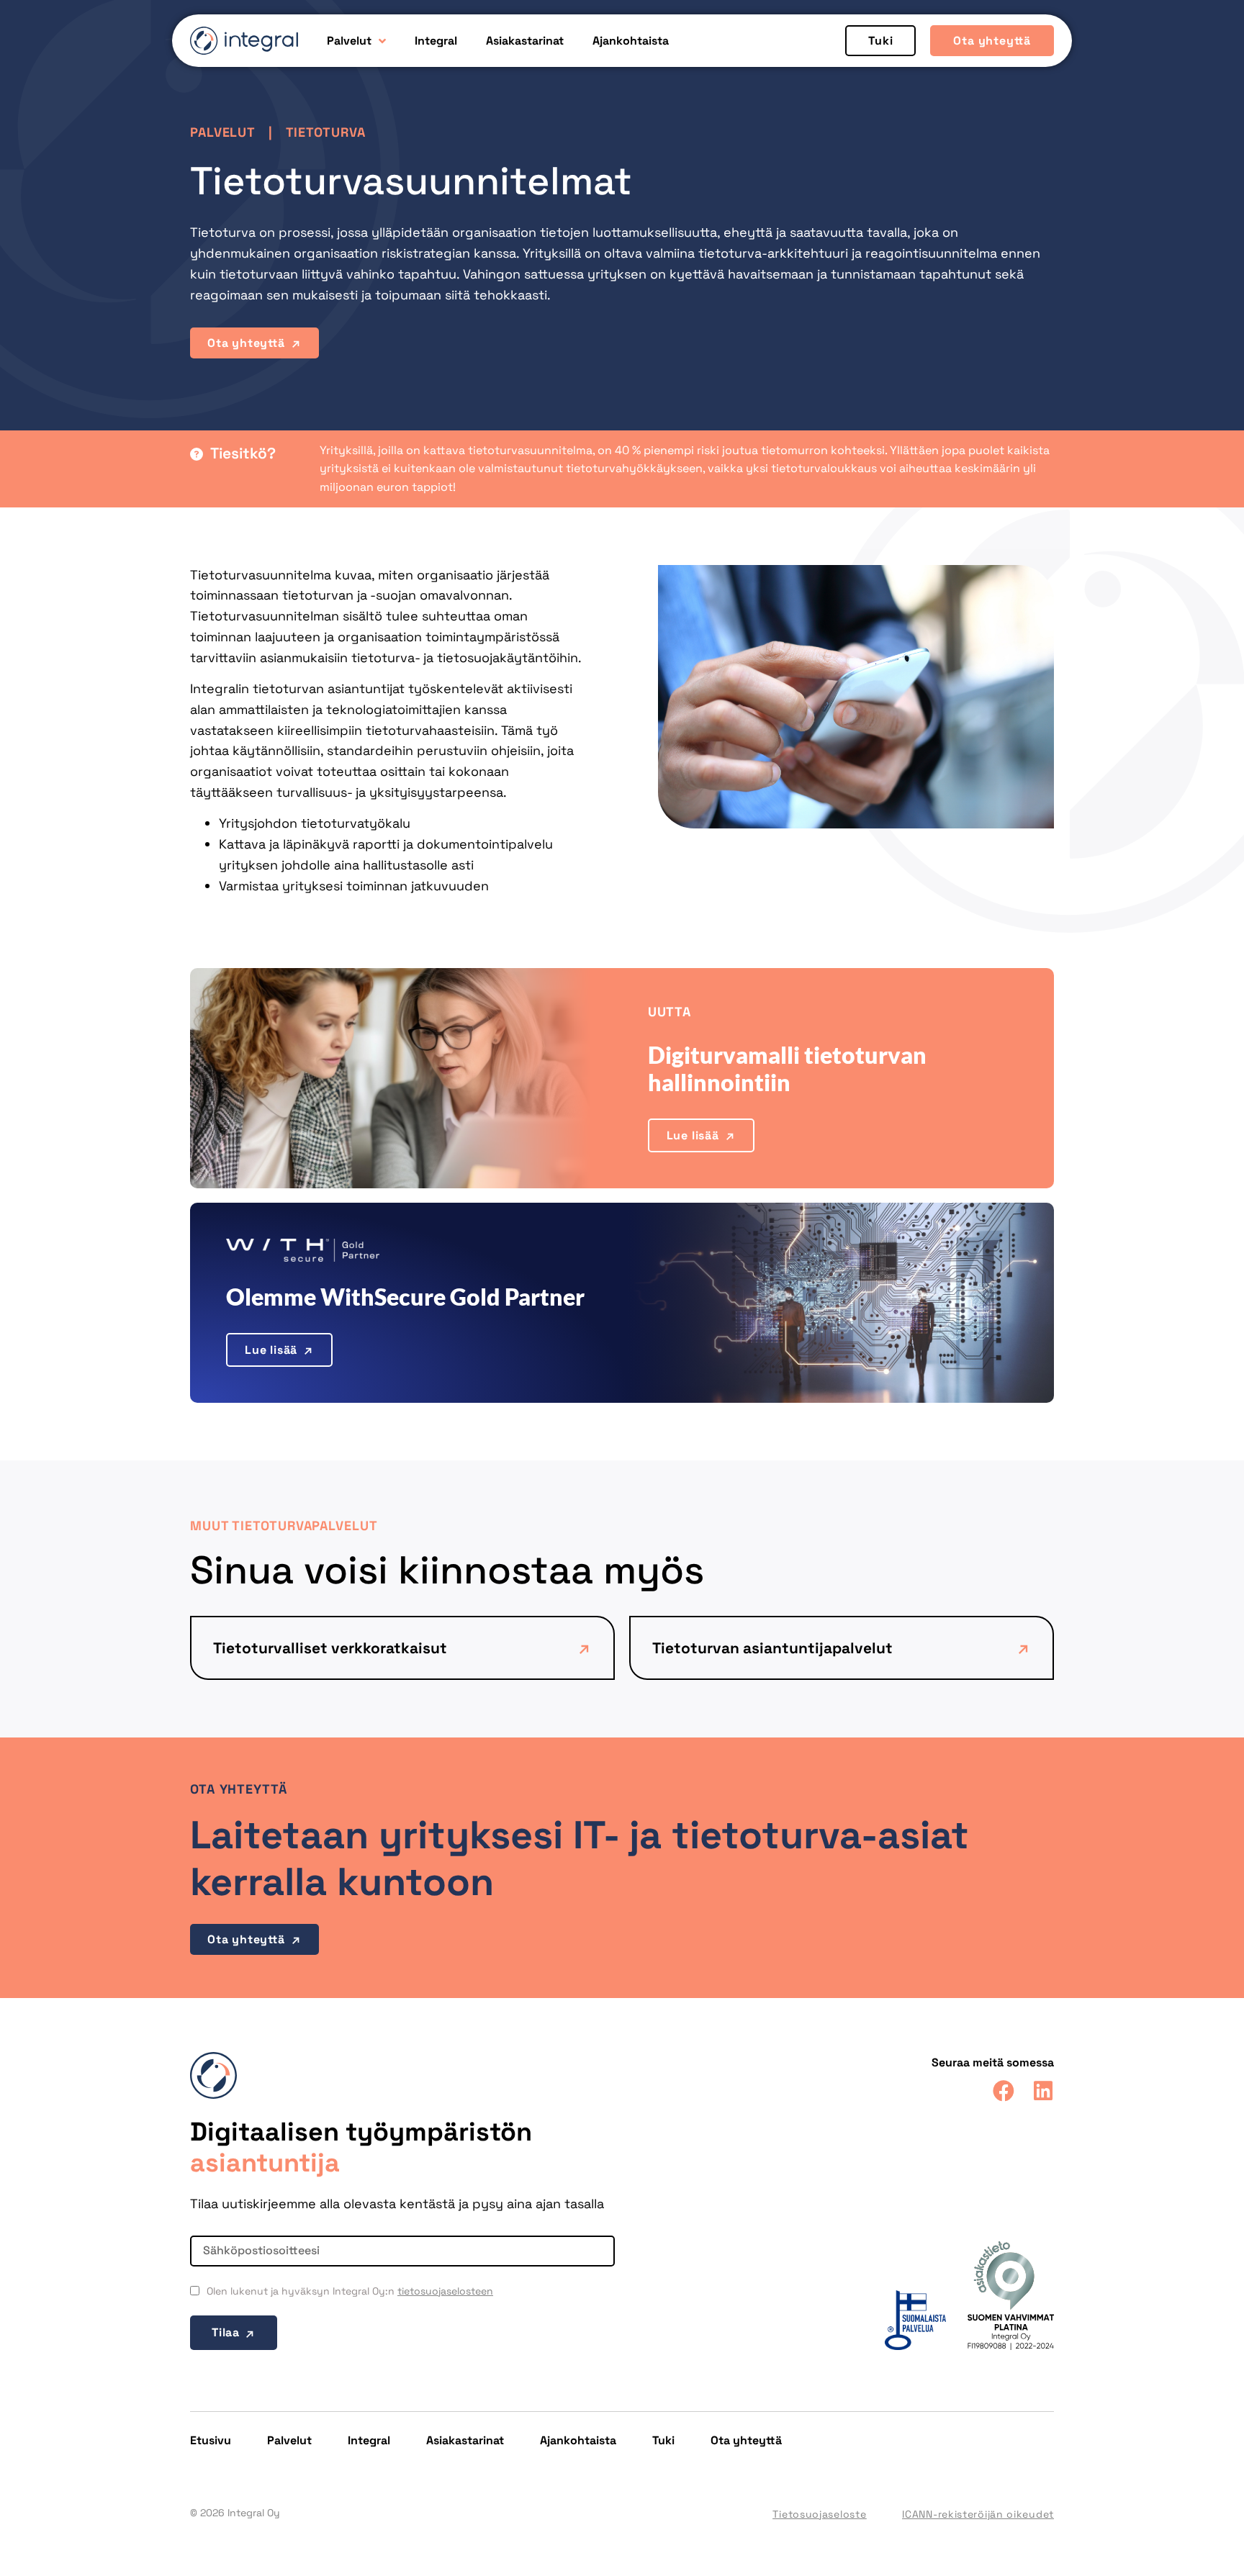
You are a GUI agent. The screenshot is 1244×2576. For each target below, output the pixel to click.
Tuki (663, 2440)
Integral (436, 41)
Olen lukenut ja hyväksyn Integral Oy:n (350, 2291)
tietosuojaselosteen (445, 2291)
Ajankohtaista (631, 41)
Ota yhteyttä (746, 2440)
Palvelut (349, 41)
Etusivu (211, 2440)
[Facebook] (1004, 2091)
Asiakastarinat (525, 41)
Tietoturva (326, 132)
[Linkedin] (1043, 2091)
